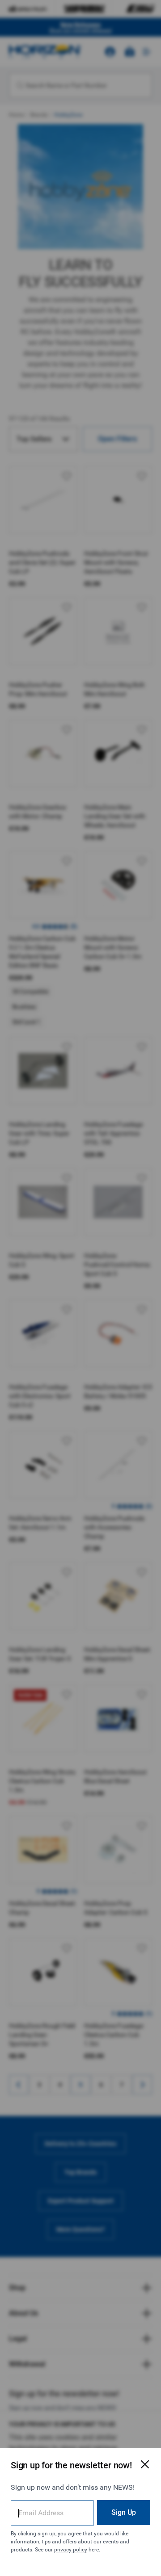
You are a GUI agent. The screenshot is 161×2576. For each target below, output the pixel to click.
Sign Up (124, 2512)
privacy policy (71, 2550)
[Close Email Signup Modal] (145, 2464)
